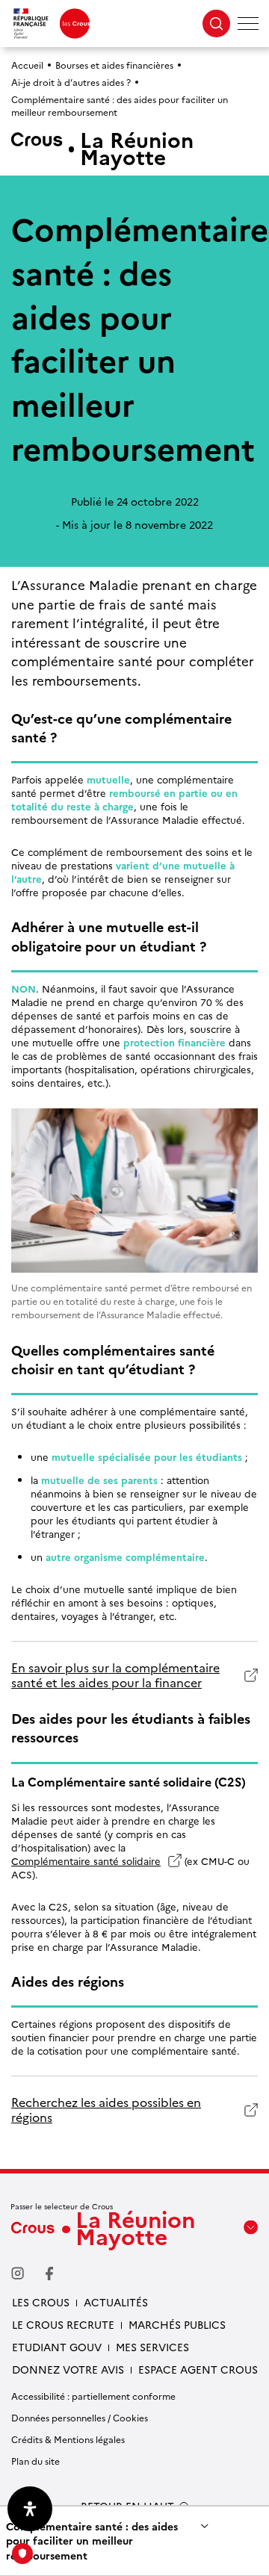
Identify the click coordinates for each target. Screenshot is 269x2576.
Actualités (116, 2302)
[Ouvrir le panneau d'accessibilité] (30, 2509)
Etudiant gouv (57, 2347)
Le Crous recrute (63, 2324)
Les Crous (41, 2302)
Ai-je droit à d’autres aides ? (71, 82)
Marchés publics (177, 2324)
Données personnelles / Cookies (80, 2417)
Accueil (27, 65)
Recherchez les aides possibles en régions (106, 2110)
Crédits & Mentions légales (68, 2439)
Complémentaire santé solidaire (86, 1860)
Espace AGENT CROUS (198, 2369)
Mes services (152, 2347)
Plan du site (35, 2461)
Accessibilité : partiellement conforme (93, 2396)
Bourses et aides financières (114, 65)
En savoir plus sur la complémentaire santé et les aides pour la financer (115, 1675)
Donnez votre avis (68, 2369)
